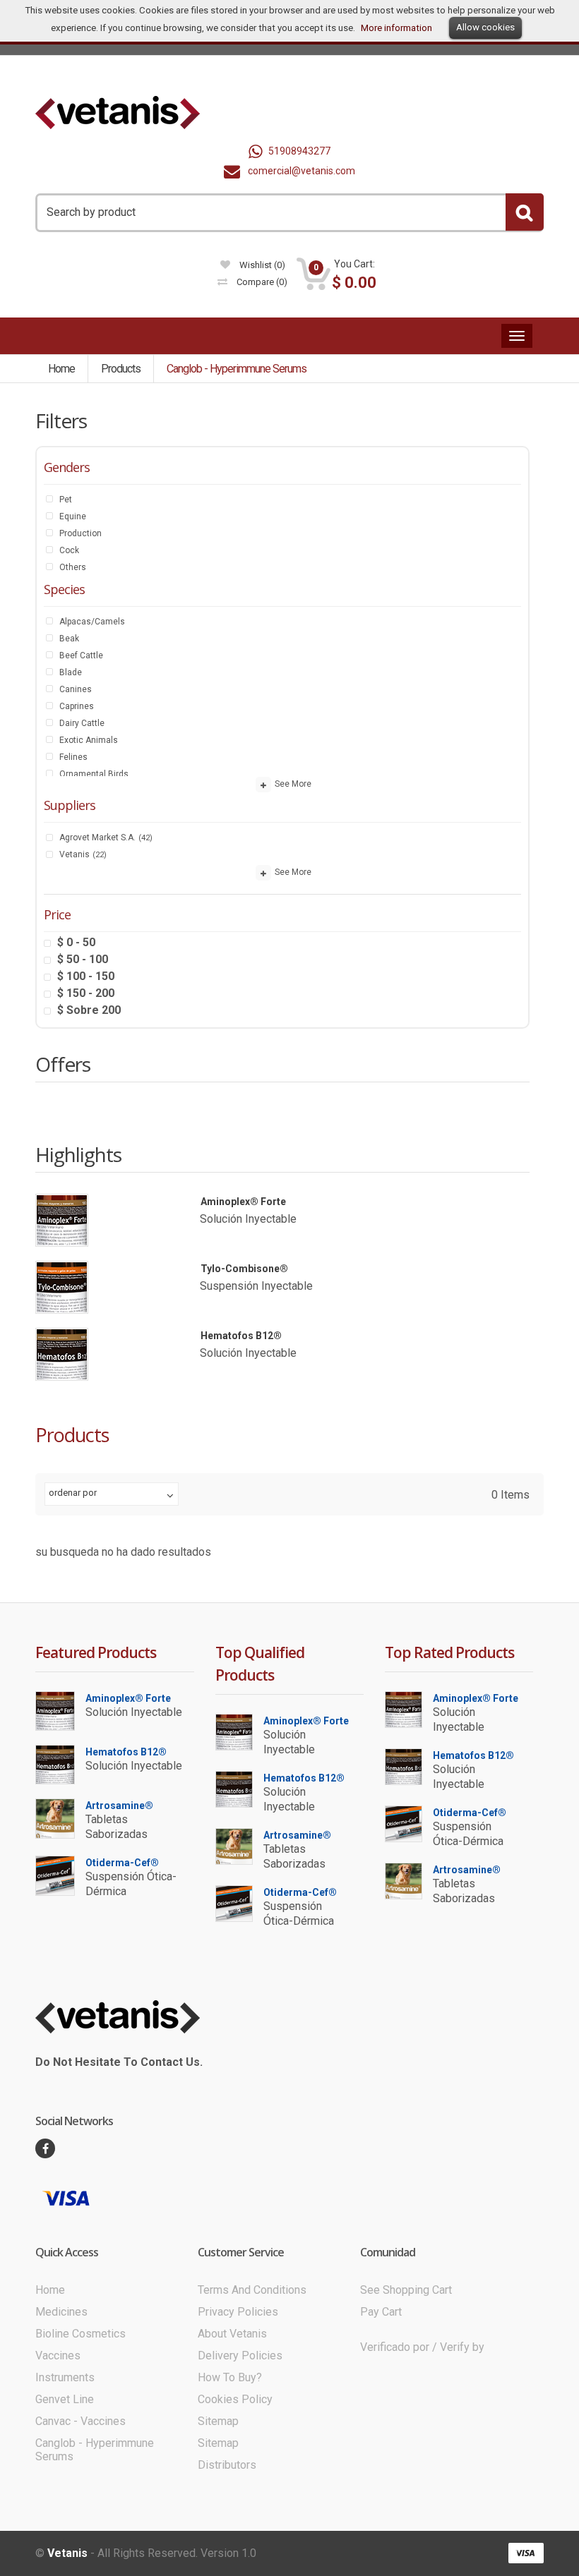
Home (61, 369)
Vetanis (67, 2553)
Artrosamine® (119, 1806)
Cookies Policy (235, 2399)
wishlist (261, 265)
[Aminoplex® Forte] (62, 1220)
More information (396, 28)
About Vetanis (232, 2334)
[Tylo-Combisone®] (62, 1287)
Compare (261, 282)
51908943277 (299, 151)
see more (292, 785)
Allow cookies (485, 27)
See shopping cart (406, 2290)
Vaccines (58, 2356)
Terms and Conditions (252, 2290)
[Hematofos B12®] (62, 1354)
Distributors (227, 2465)
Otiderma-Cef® (122, 1863)
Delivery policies (240, 2356)
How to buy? (230, 2377)
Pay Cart (381, 2312)
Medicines (61, 2312)
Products (121, 369)
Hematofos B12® (241, 1336)
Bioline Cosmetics (80, 2334)
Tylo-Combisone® (244, 1269)
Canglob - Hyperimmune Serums (237, 369)
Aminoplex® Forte (243, 1202)
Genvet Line (65, 2399)
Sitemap (218, 2421)
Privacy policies (238, 2312)
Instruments (65, 2377)
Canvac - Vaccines (80, 2421)
